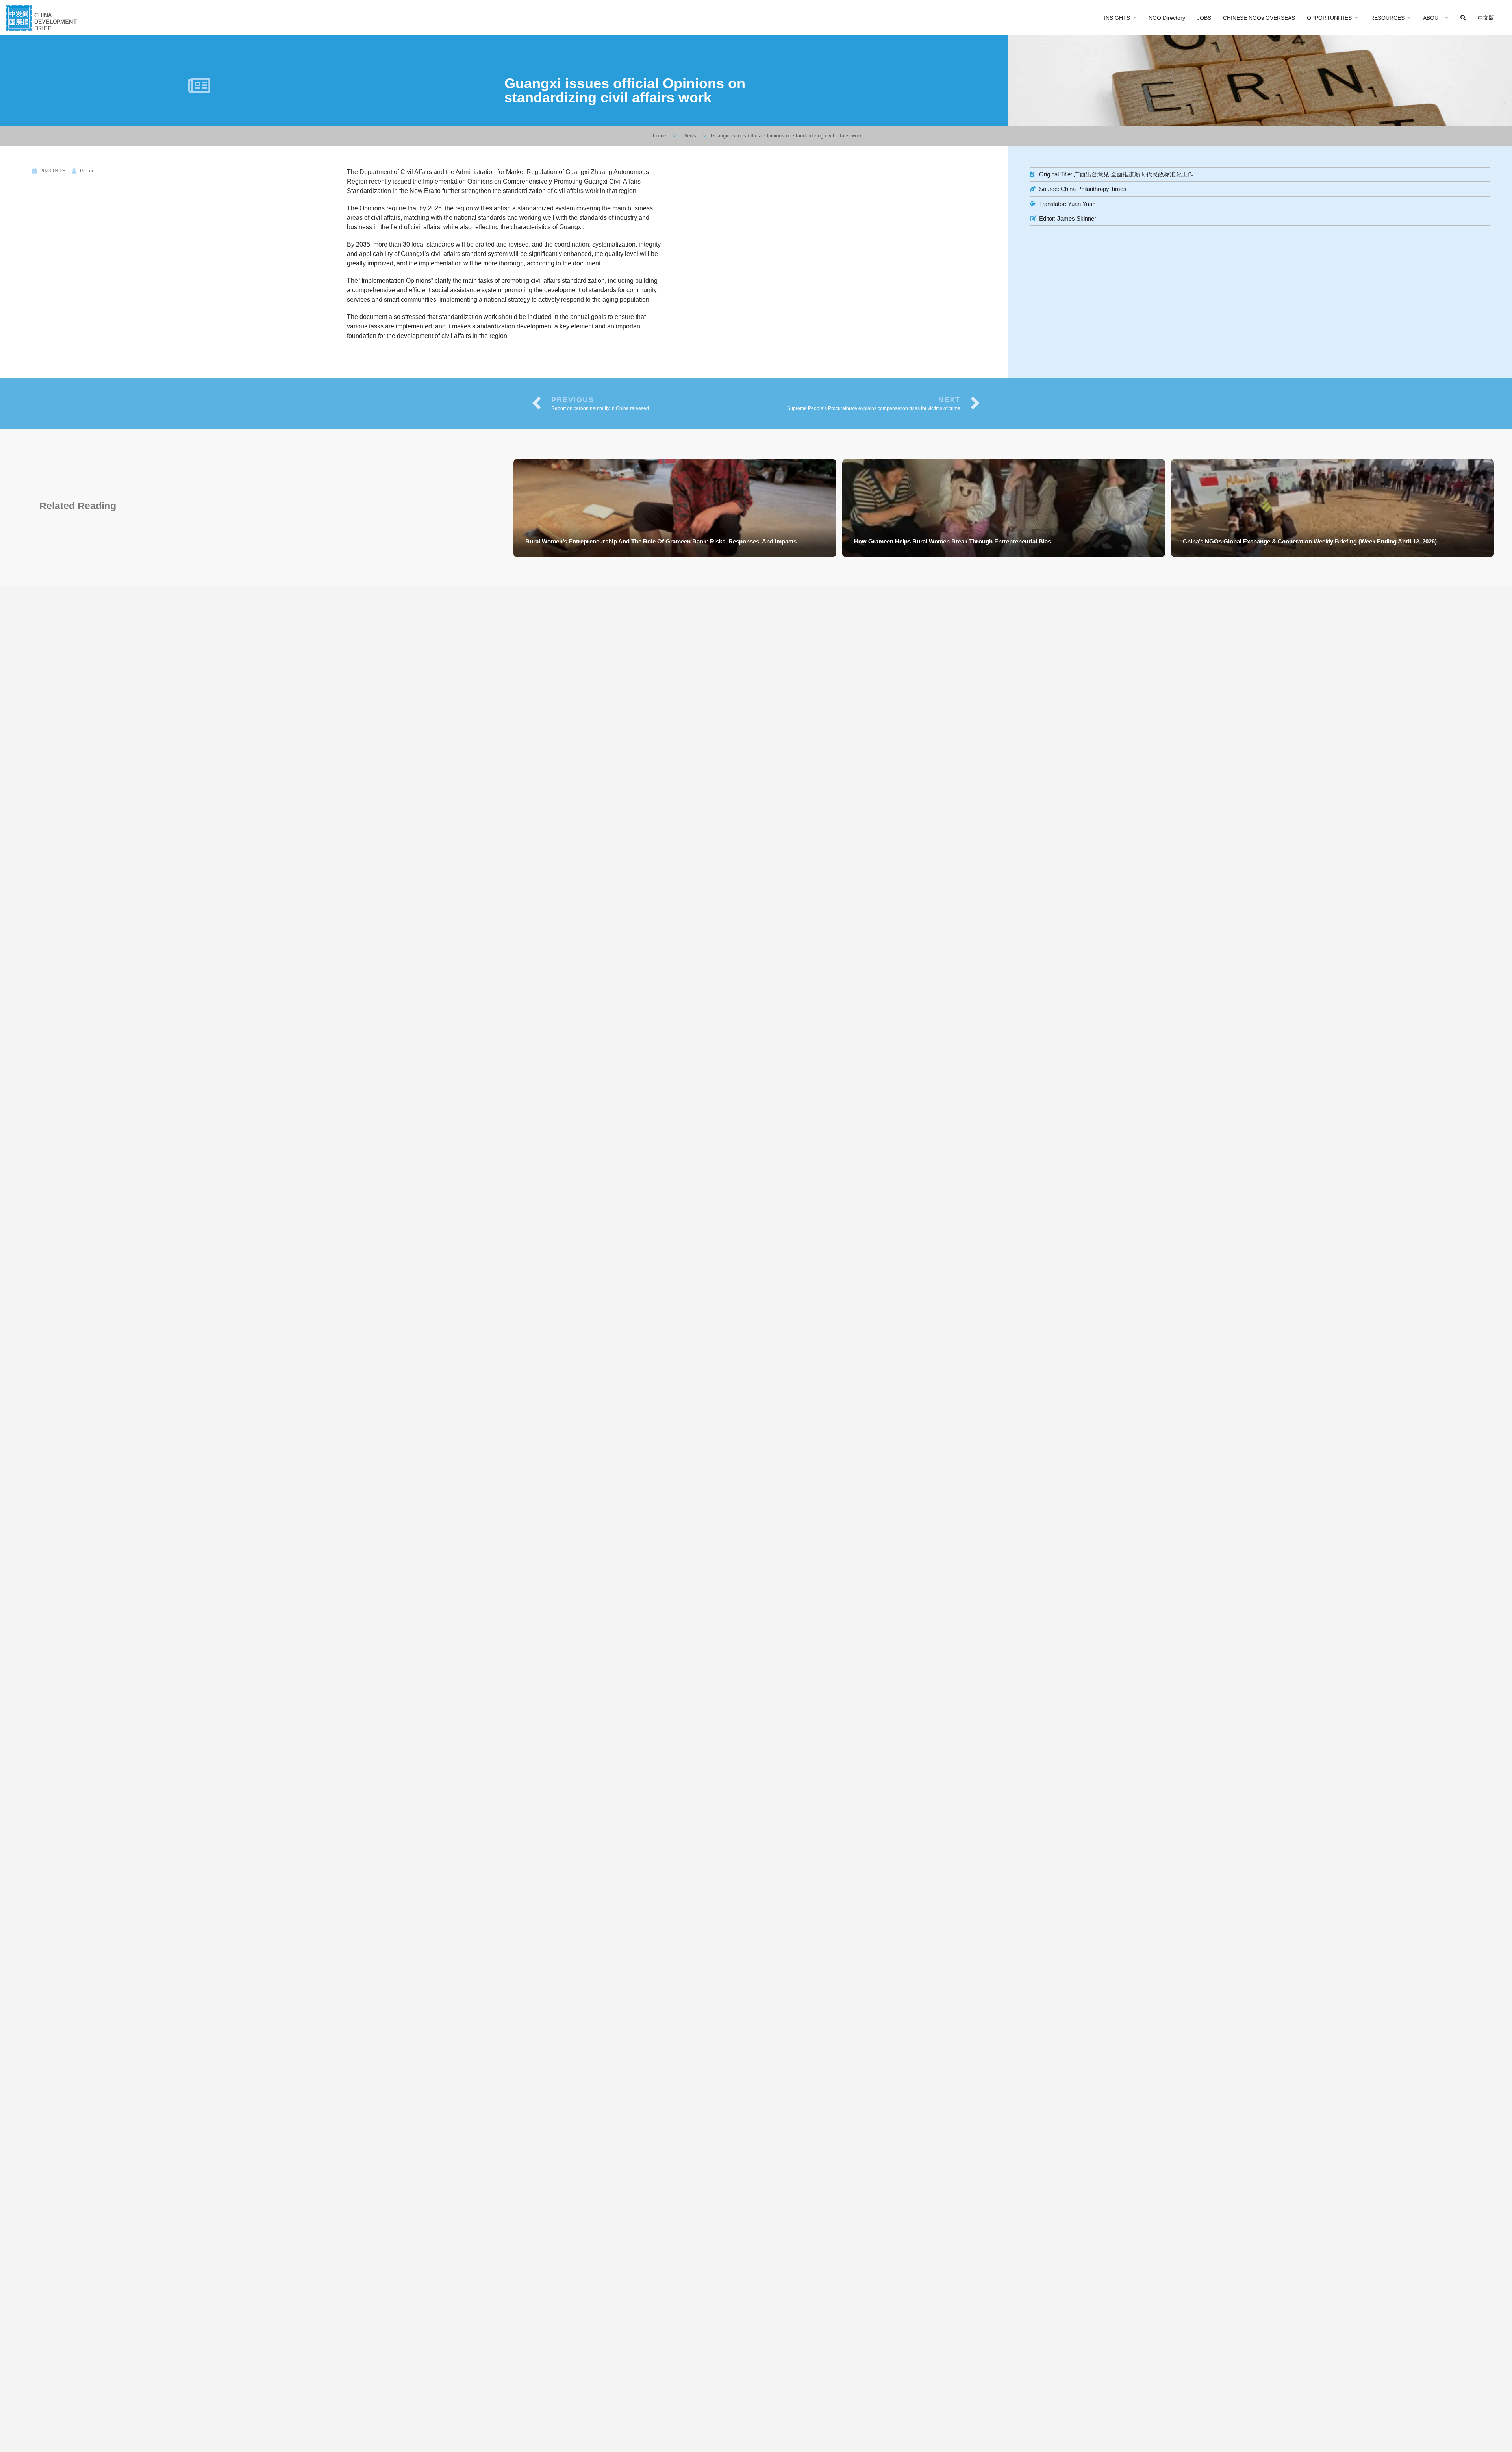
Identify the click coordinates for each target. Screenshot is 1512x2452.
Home (660, 136)
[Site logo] (42, 17)
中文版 (1486, 18)
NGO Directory (1167, 18)
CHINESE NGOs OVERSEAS (1259, 18)
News (690, 136)
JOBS (1204, 18)
